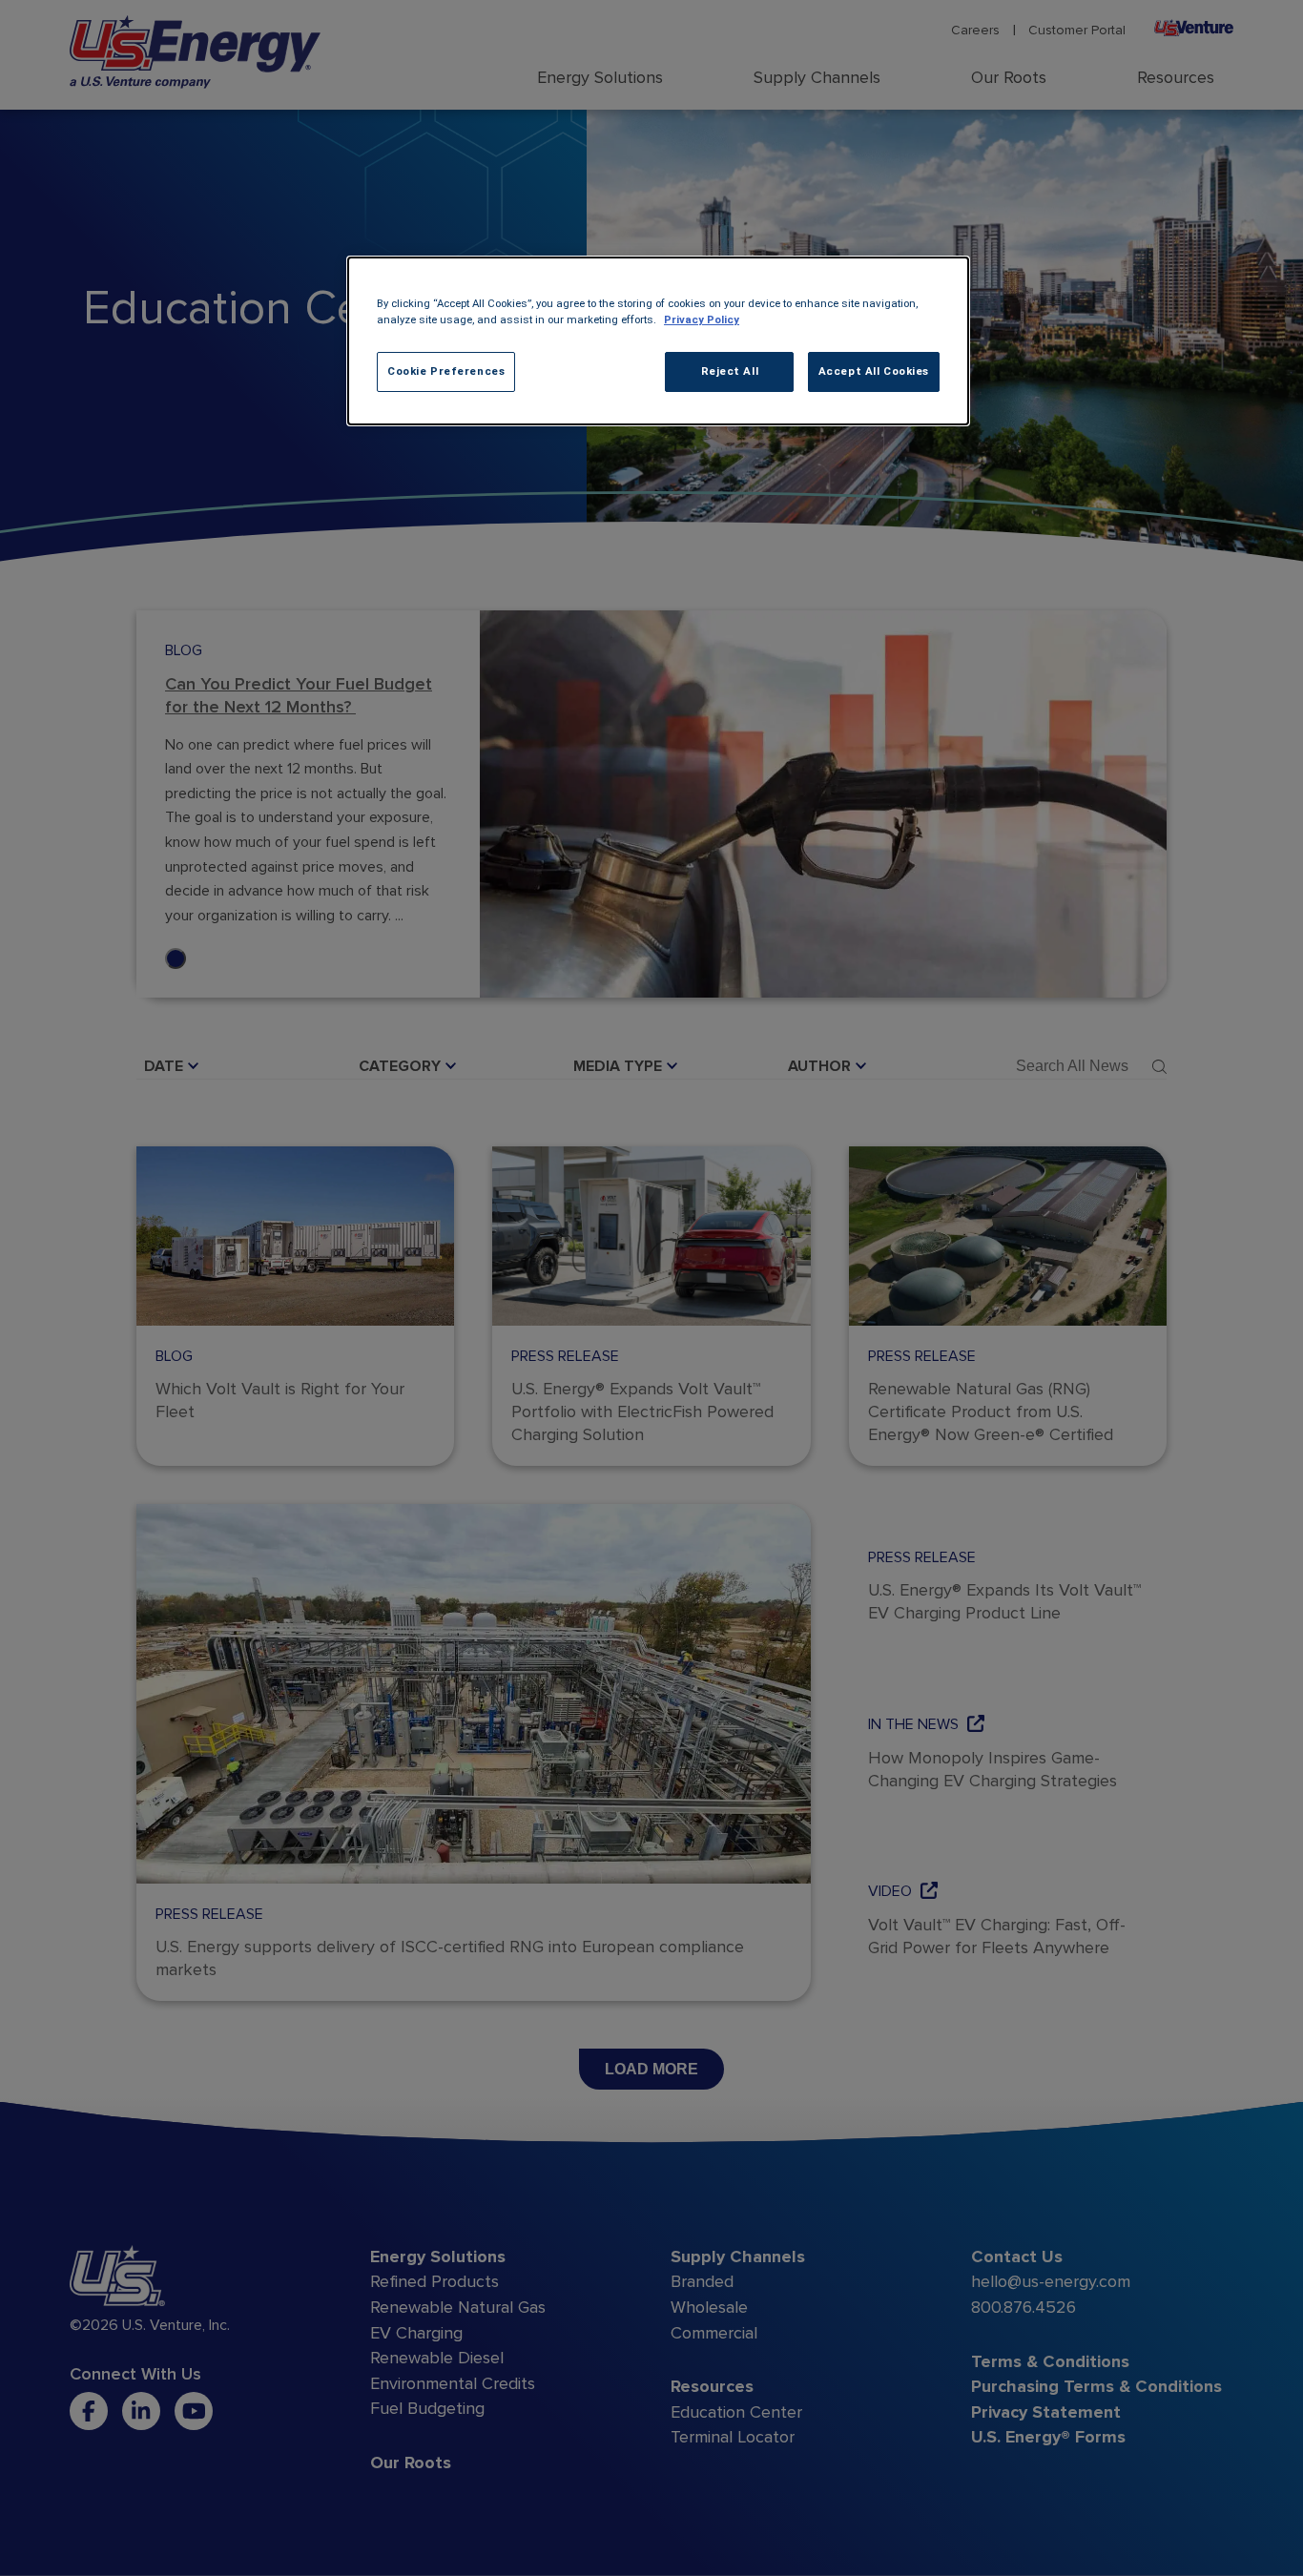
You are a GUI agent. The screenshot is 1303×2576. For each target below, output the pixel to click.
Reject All (730, 371)
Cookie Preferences (446, 371)
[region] (658, 341)
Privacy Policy (702, 319)
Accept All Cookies (874, 371)
